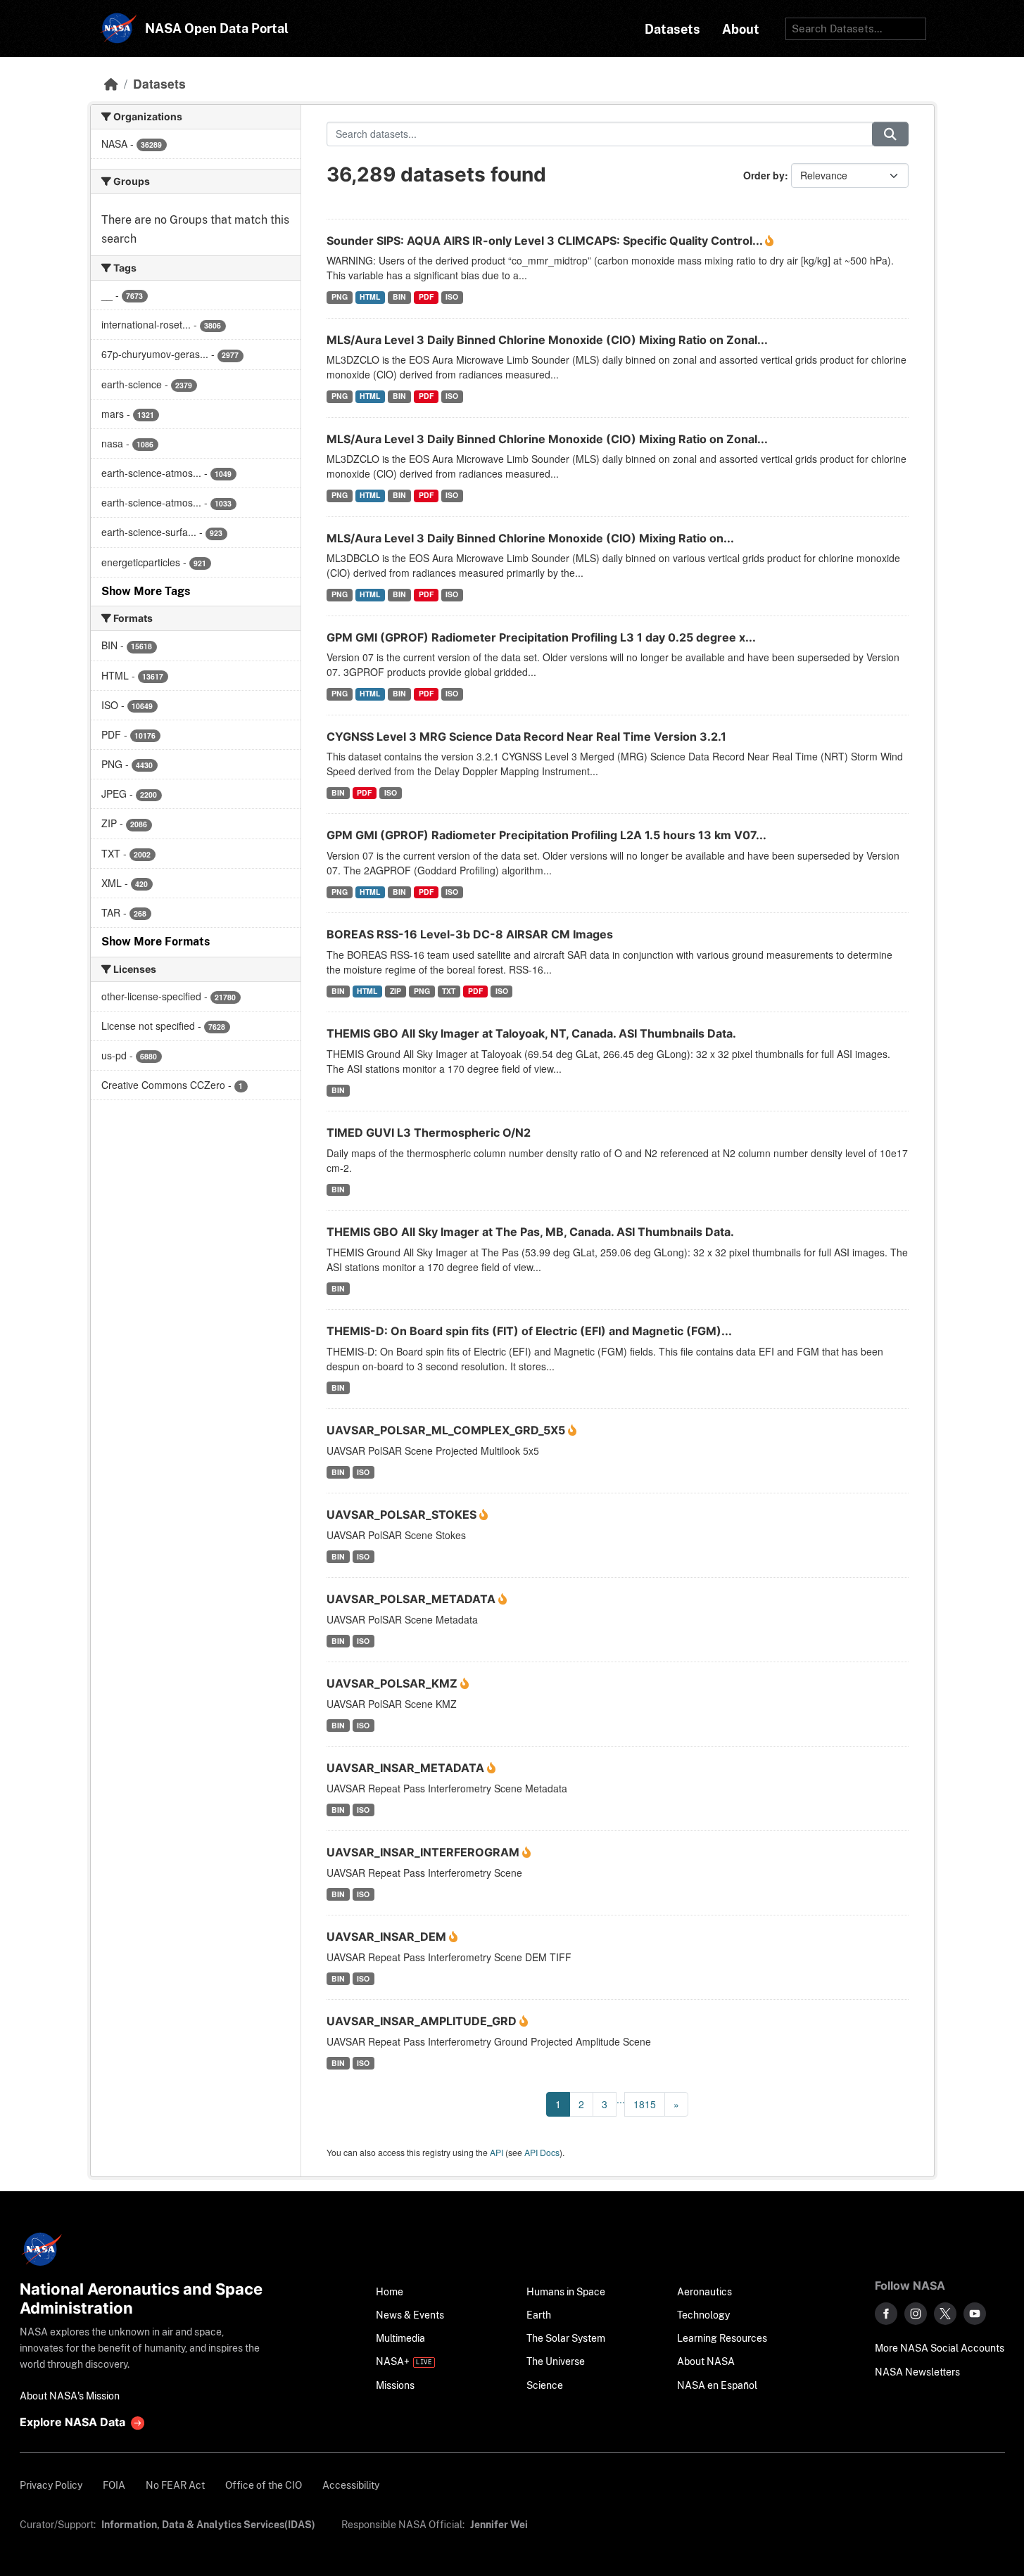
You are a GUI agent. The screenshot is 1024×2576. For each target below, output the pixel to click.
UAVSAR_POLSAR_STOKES (403, 1515)
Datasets (159, 83)
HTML (370, 297)
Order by (764, 175)
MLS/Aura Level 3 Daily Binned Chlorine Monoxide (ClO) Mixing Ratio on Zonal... (547, 340)
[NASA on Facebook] (886, 2314)
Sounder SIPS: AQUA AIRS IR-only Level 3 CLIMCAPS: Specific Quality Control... (546, 241)
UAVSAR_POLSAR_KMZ (393, 1683)
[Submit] (890, 134)
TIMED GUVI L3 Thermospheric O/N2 (429, 1133)
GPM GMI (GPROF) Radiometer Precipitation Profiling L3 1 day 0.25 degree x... (541, 637)
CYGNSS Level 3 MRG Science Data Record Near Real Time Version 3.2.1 (526, 737)
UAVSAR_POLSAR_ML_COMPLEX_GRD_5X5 (447, 1430)
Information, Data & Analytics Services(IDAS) (208, 2524)
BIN (399, 297)
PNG (340, 297)
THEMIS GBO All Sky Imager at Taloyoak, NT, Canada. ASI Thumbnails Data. (531, 1033)
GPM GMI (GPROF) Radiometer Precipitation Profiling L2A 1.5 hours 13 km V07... (546, 835)
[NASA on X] (945, 2314)
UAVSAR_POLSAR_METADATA (412, 1599)
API (497, 2152)
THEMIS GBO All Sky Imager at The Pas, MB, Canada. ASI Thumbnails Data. (530, 1232)
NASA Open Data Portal (217, 28)
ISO (452, 297)
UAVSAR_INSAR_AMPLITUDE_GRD (423, 2021)
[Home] (111, 83)
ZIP (396, 991)
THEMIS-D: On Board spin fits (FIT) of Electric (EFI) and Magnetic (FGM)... (529, 1331)
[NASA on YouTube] (975, 2314)
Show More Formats (156, 942)
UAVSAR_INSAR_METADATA (407, 1768)
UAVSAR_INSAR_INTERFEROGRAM (424, 1852)
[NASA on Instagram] (916, 2314)
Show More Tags (146, 591)
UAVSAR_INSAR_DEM (388, 1937)
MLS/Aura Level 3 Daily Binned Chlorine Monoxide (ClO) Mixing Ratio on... (530, 538)
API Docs (542, 2152)
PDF (426, 297)
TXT (449, 991)
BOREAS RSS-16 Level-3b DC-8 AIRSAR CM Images (470, 934)
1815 (645, 2104)
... (621, 2099)
